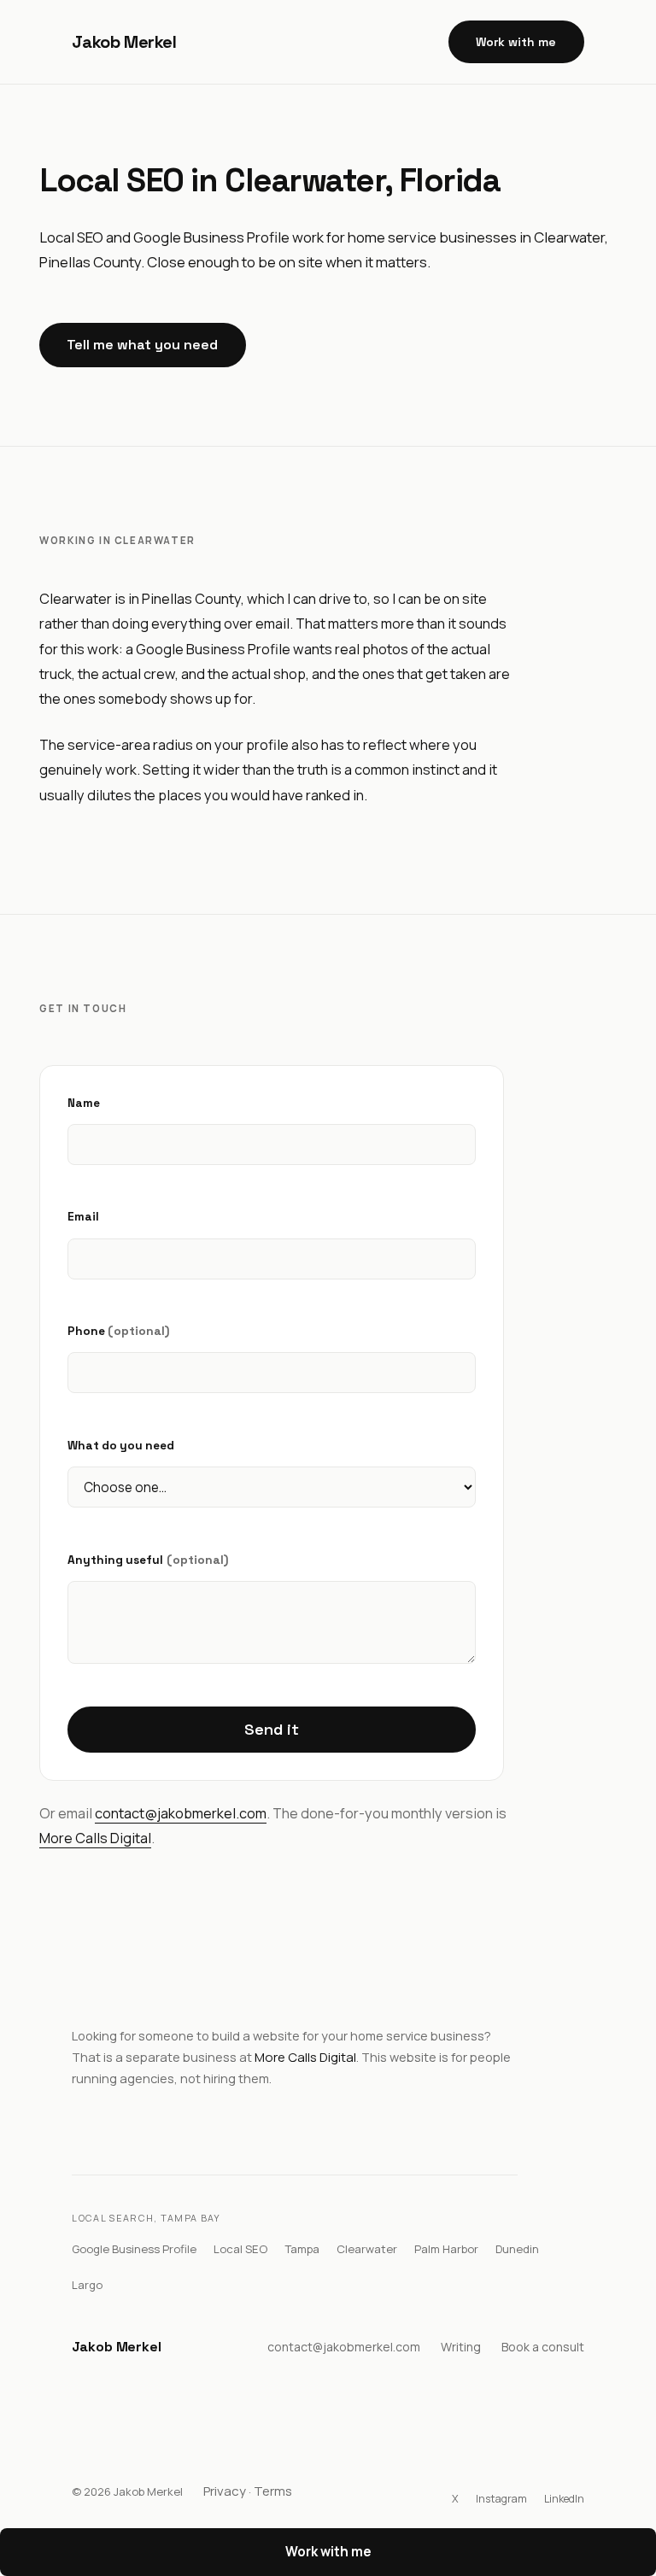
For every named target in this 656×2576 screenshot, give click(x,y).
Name (84, 1103)
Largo (87, 2285)
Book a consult (543, 2347)
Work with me (516, 42)
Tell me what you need (142, 345)
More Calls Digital (95, 1838)
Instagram (501, 2499)
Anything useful (148, 1560)
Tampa (302, 2249)
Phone (118, 1331)
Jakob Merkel (124, 42)
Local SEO (240, 2249)
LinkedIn (564, 2499)
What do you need (121, 1446)
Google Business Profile (134, 2249)
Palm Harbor (446, 2249)
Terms (273, 2491)
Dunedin (517, 2249)
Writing (461, 2347)
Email (83, 1217)
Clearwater (367, 2249)
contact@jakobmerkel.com (181, 1813)
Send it (272, 1729)
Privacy (225, 2491)
